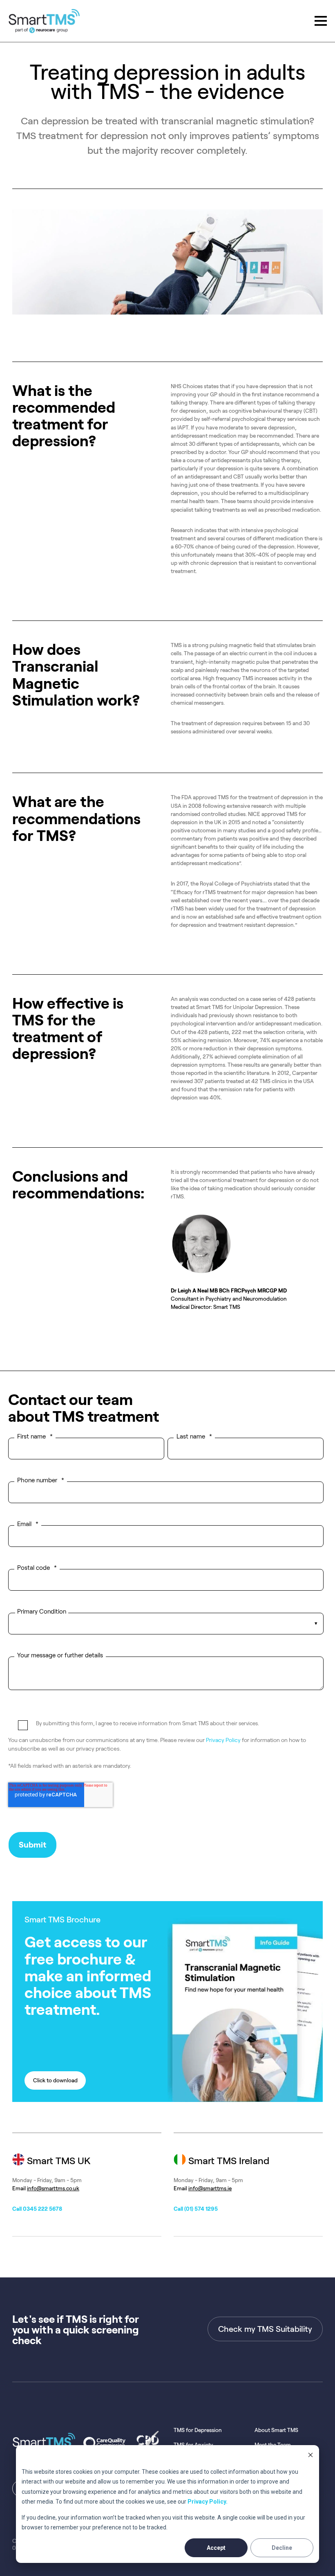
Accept (216, 2548)
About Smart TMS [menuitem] (276, 2430)
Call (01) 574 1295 (196, 2209)
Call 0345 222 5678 (37, 2209)
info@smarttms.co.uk (53, 2188)
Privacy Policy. (208, 2502)
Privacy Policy (223, 1740)
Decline (282, 2548)
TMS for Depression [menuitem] (198, 2430)
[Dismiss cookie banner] (310, 2456)
